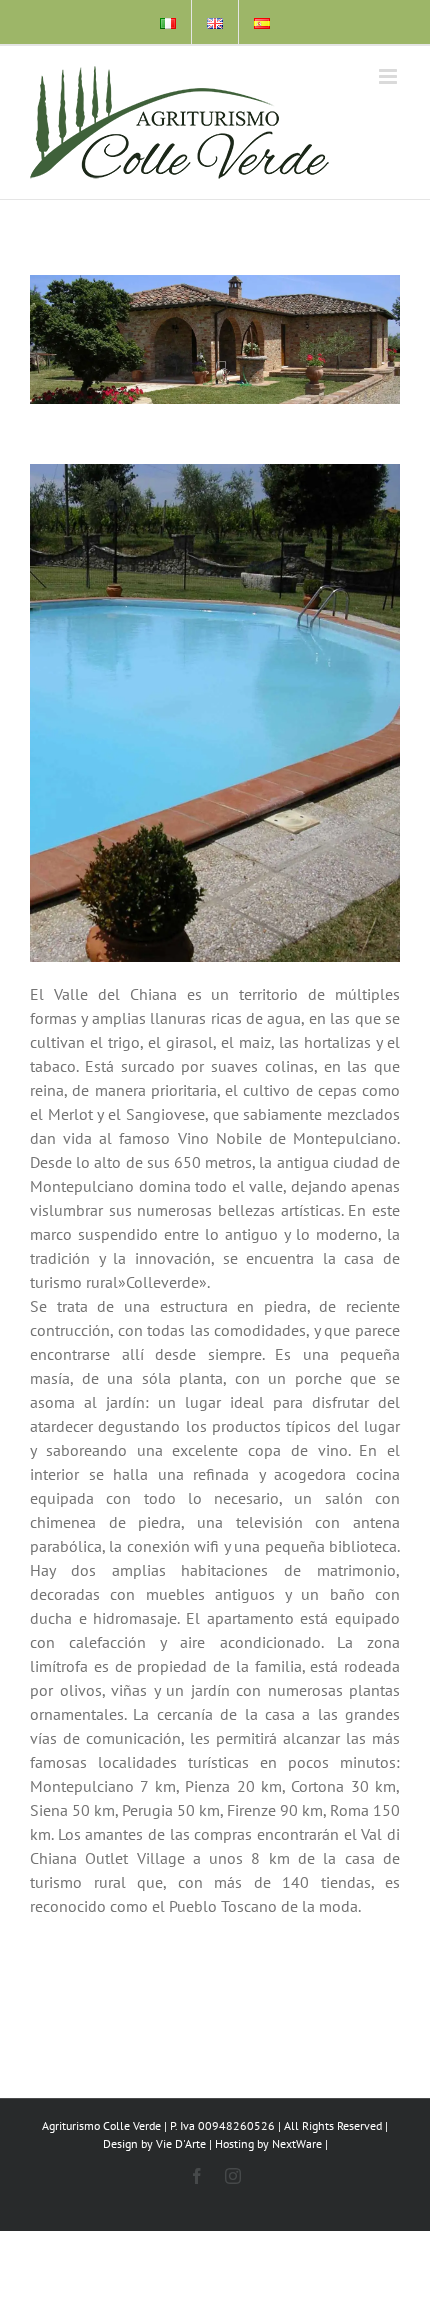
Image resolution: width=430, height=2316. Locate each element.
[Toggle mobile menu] (389, 76)
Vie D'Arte (181, 2143)
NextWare (297, 2143)
